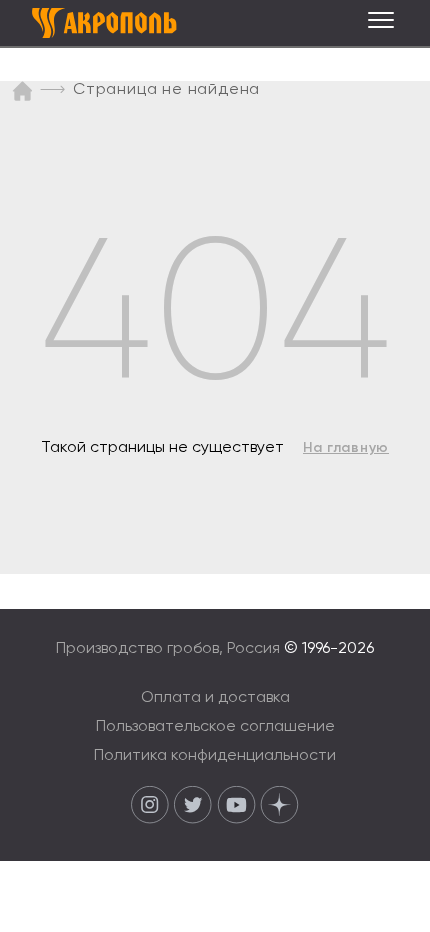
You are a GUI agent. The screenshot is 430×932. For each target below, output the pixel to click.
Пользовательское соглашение (215, 727)
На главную (346, 448)
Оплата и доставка (215, 698)
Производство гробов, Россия (170, 649)
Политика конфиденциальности (215, 756)
